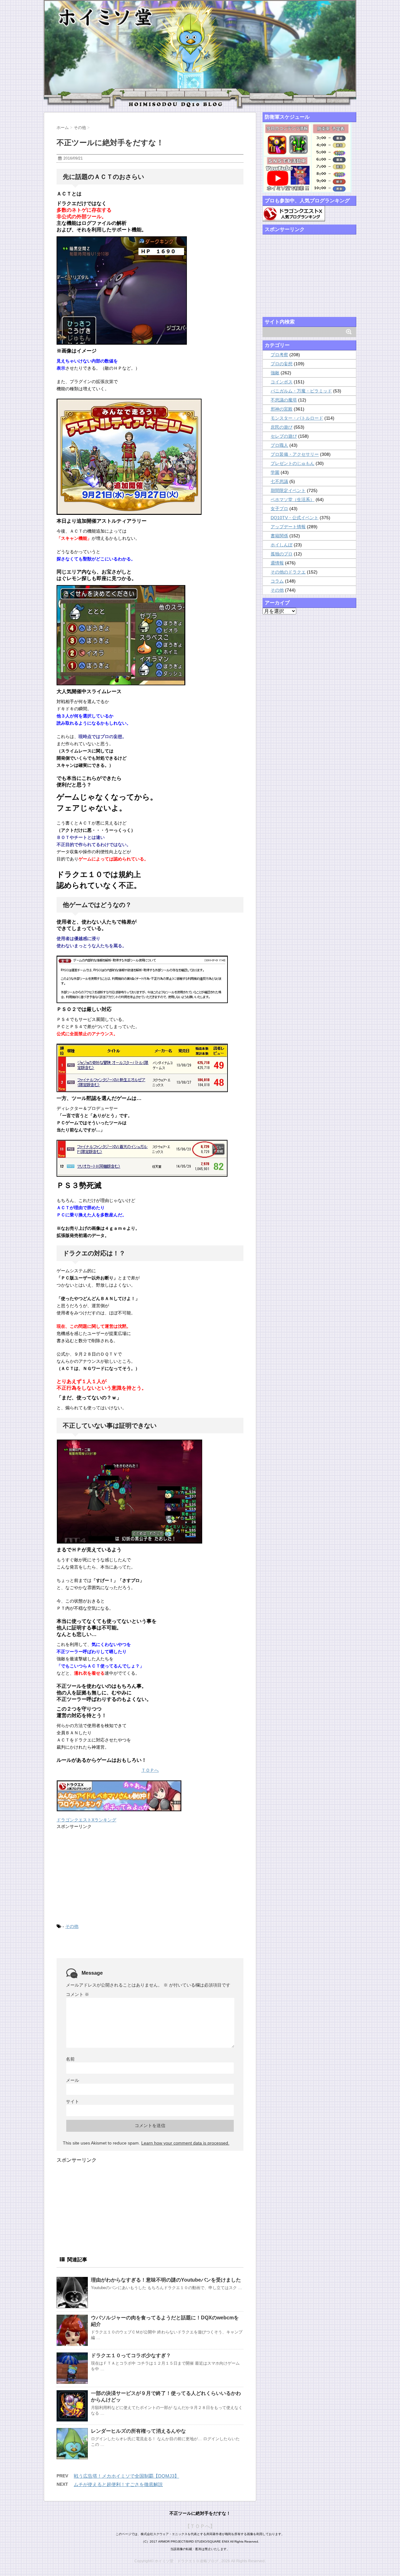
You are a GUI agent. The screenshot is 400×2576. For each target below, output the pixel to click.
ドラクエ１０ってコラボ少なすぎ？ (131, 2355)
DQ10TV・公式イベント (295, 518)
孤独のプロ (282, 554)
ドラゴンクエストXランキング (86, 1820)
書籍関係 (279, 536)
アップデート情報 (288, 527)
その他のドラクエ (288, 572)
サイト (72, 2101)
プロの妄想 (282, 364)
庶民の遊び (282, 427)
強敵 (275, 373)
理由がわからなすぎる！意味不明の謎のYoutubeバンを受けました (166, 2280)
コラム (277, 581)
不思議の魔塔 (284, 400)
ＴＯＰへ (150, 1770)
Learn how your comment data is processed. (185, 2143)
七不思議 (279, 481)
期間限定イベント (288, 490)
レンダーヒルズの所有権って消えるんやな (138, 2431)
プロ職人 (279, 445)
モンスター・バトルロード (297, 418)
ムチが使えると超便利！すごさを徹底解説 (118, 2484)
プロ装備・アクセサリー (295, 454)
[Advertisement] (103, 1875)
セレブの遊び (284, 436)
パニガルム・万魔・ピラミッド (301, 391)
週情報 (277, 563)
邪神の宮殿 (282, 409)
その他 (72, 1926)
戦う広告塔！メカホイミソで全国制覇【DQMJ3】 (126, 2476)
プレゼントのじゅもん (292, 463)
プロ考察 (279, 355)
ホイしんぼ (282, 545)
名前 (70, 2059)
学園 (275, 472)
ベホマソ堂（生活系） (292, 500)
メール (72, 2080)
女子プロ (279, 509)
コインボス (282, 382)
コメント (77, 1994)
